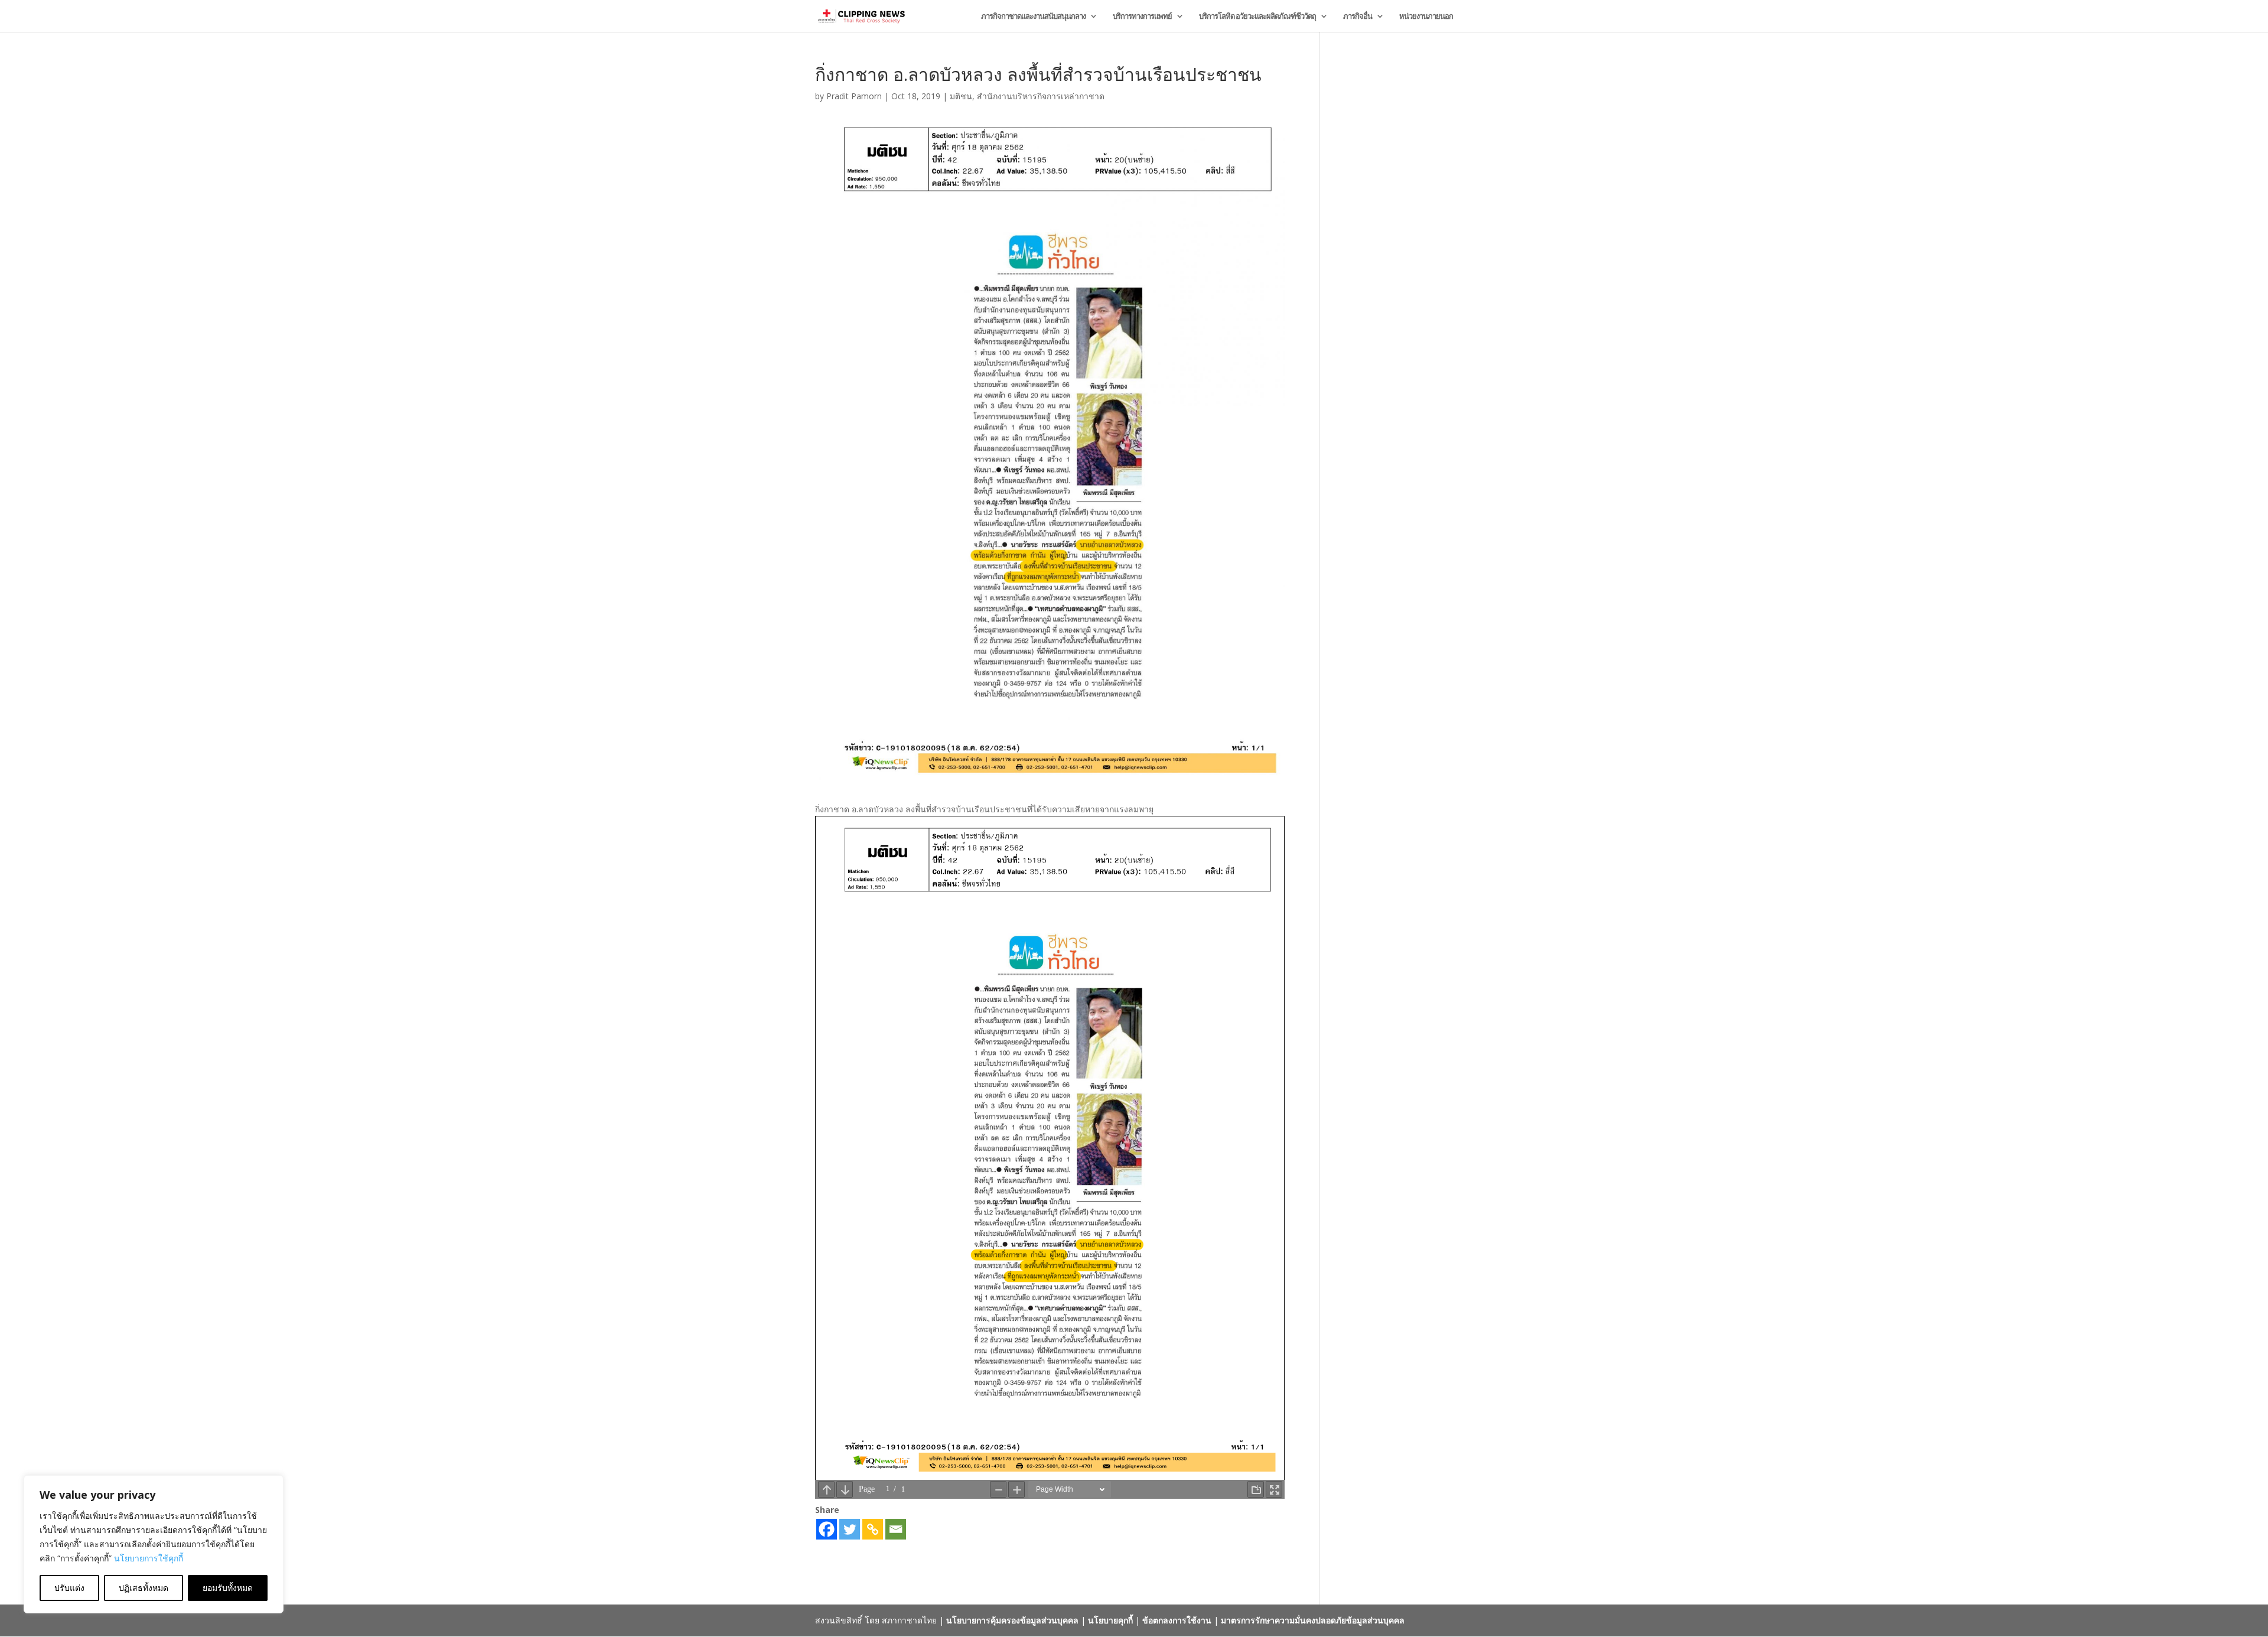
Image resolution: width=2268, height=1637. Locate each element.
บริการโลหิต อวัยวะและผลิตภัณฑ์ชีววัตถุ (1257, 17)
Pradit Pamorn (854, 96)
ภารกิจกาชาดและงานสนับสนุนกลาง (1033, 17)
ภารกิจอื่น (1358, 17)
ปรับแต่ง (69, 1588)
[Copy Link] (873, 1529)
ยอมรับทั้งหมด (228, 1588)
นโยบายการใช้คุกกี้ (149, 1558)
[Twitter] (850, 1529)
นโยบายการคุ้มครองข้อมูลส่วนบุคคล (1012, 1620)
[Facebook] (827, 1529)
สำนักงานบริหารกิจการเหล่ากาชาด (1041, 96)
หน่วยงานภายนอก (1426, 17)
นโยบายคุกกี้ (1110, 1620)
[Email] (896, 1529)
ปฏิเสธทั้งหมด (144, 1588)
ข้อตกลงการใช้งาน (1177, 1620)
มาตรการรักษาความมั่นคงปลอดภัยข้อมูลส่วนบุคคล (1313, 1620)
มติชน (961, 96)
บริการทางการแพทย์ (1142, 17)
